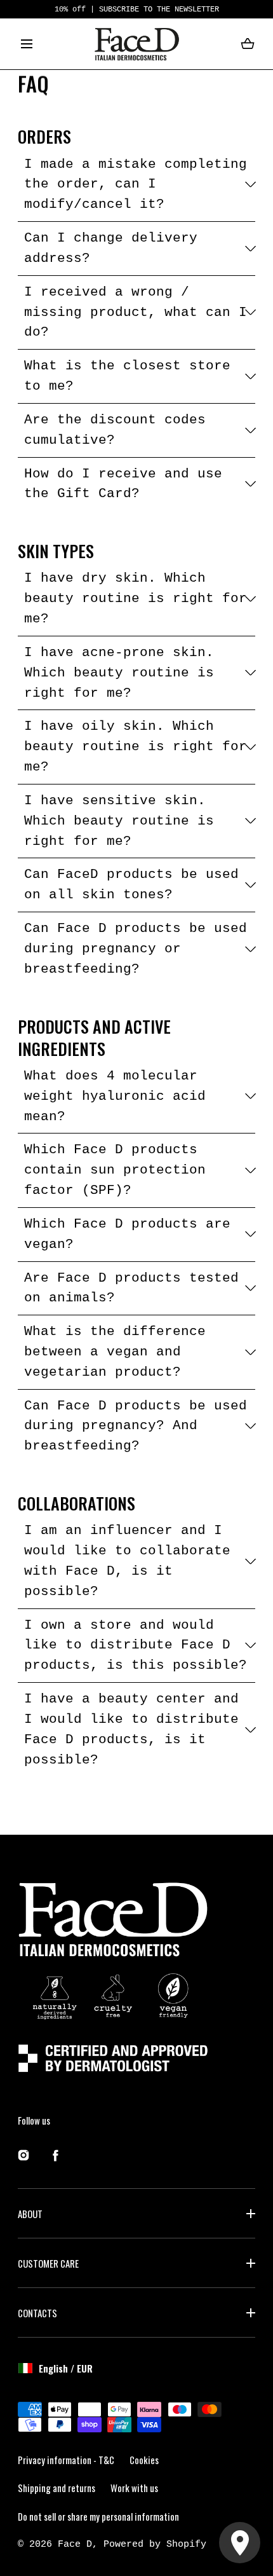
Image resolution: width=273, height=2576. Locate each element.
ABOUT (30, 2214)
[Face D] (137, 44)
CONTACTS (37, 2313)
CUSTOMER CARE (48, 2263)
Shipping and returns (57, 2488)
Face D (75, 2544)
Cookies (144, 2460)
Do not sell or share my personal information (98, 2516)
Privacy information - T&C (66, 2460)
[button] (27, 44)
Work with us (134, 2488)
